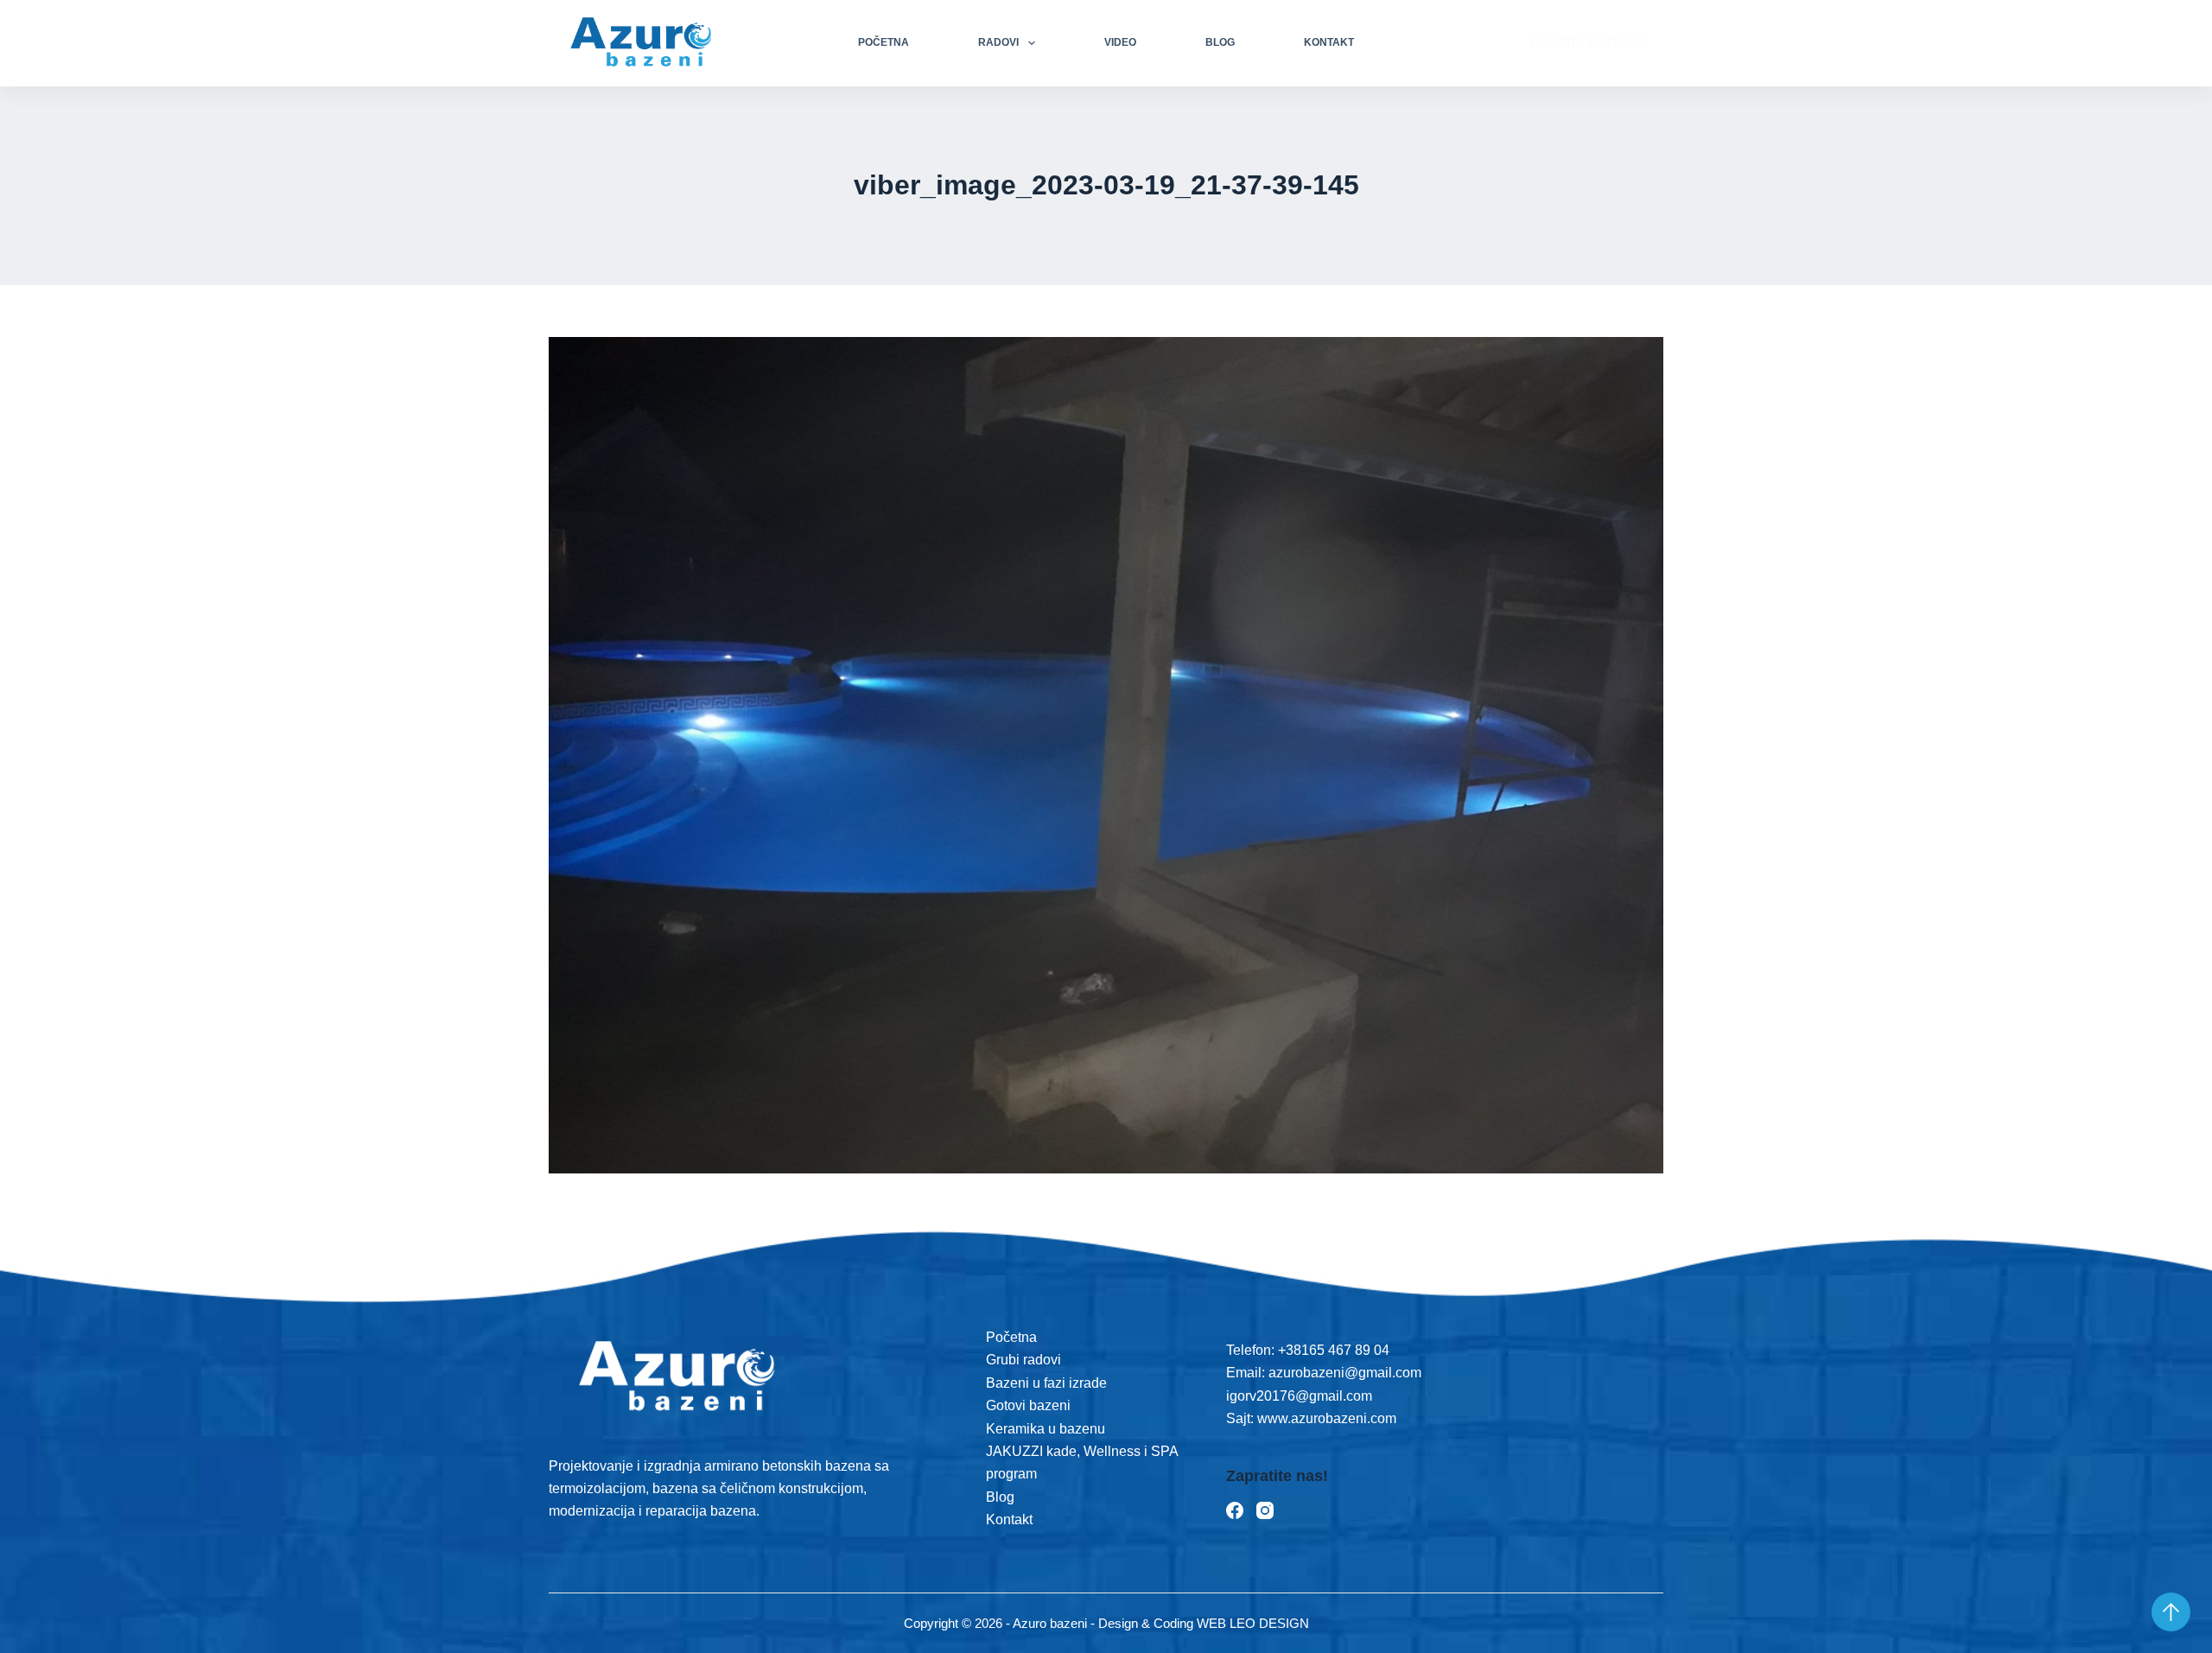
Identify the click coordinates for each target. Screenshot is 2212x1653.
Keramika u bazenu (1046, 1429)
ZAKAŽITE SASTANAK (1589, 43)
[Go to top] (2171, 1612)
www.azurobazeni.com (1325, 1418)
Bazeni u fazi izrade (1046, 1383)
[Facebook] (1235, 1510)
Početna (884, 42)
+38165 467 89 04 (1334, 1350)
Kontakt (1329, 42)
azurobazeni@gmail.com (1345, 1373)
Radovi (998, 42)
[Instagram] (1265, 1510)
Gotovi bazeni (1028, 1405)
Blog (1220, 42)
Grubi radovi (1023, 1360)
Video (1120, 42)
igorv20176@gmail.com (1299, 1396)
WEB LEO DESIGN (1253, 1623)
